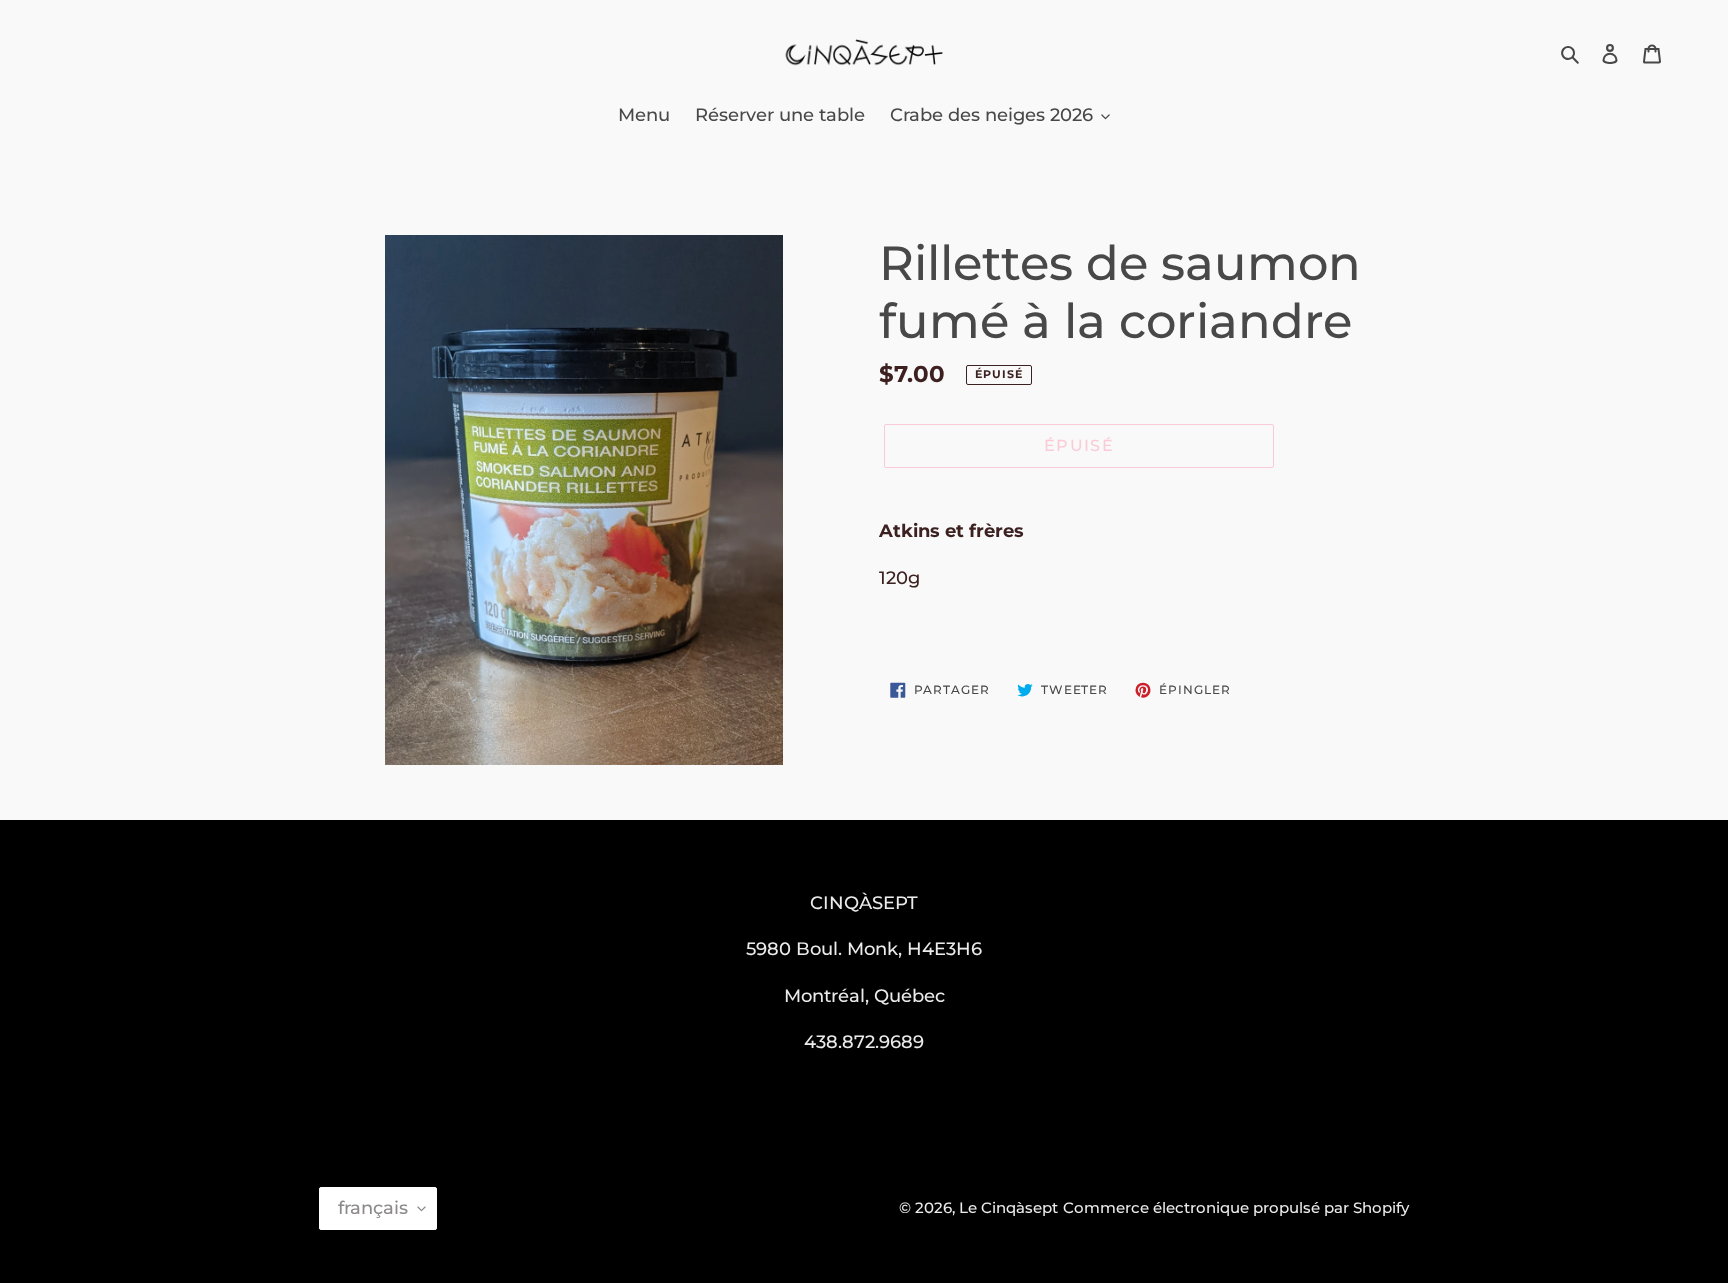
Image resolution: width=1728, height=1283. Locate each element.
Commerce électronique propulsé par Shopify (1236, 1207)
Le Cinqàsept (1008, 1207)
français (373, 1208)
